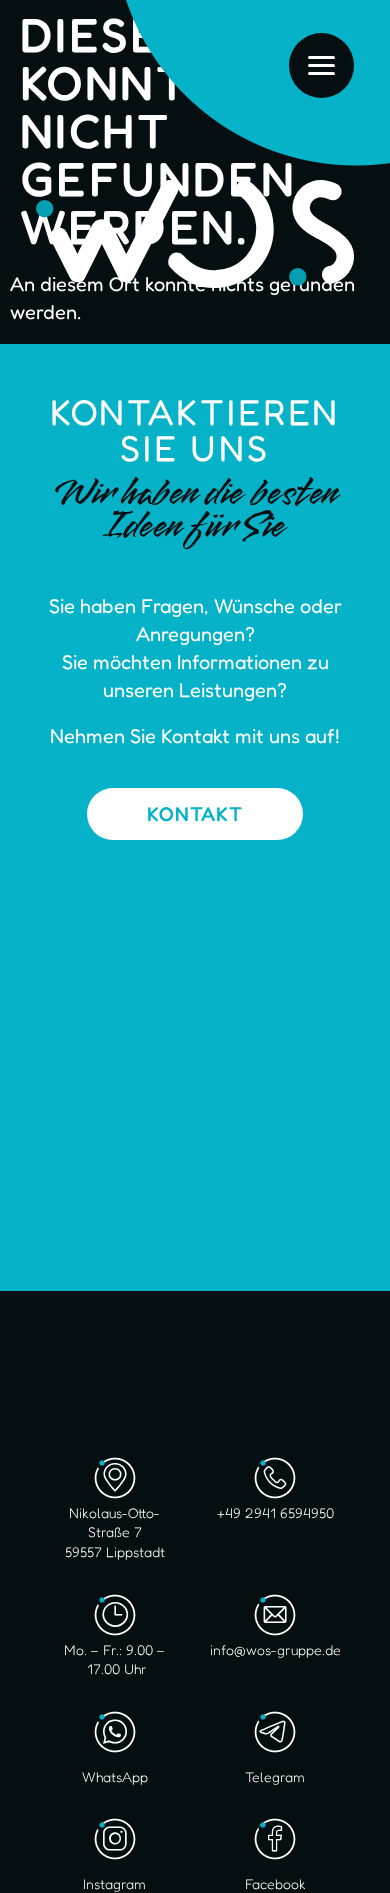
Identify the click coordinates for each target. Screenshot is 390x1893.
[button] (36, 1857)
